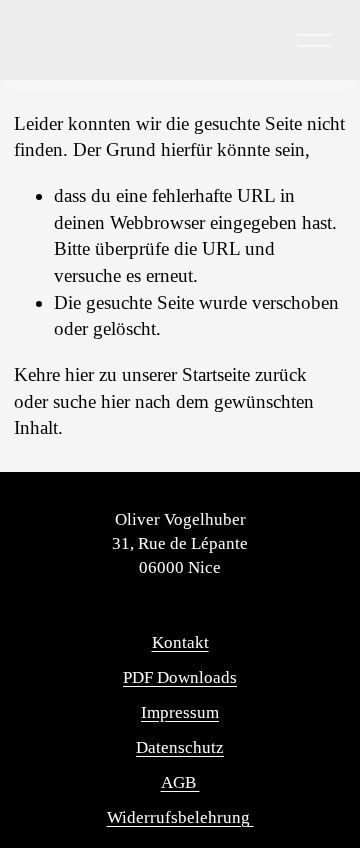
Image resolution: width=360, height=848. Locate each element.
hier (79, 374)
